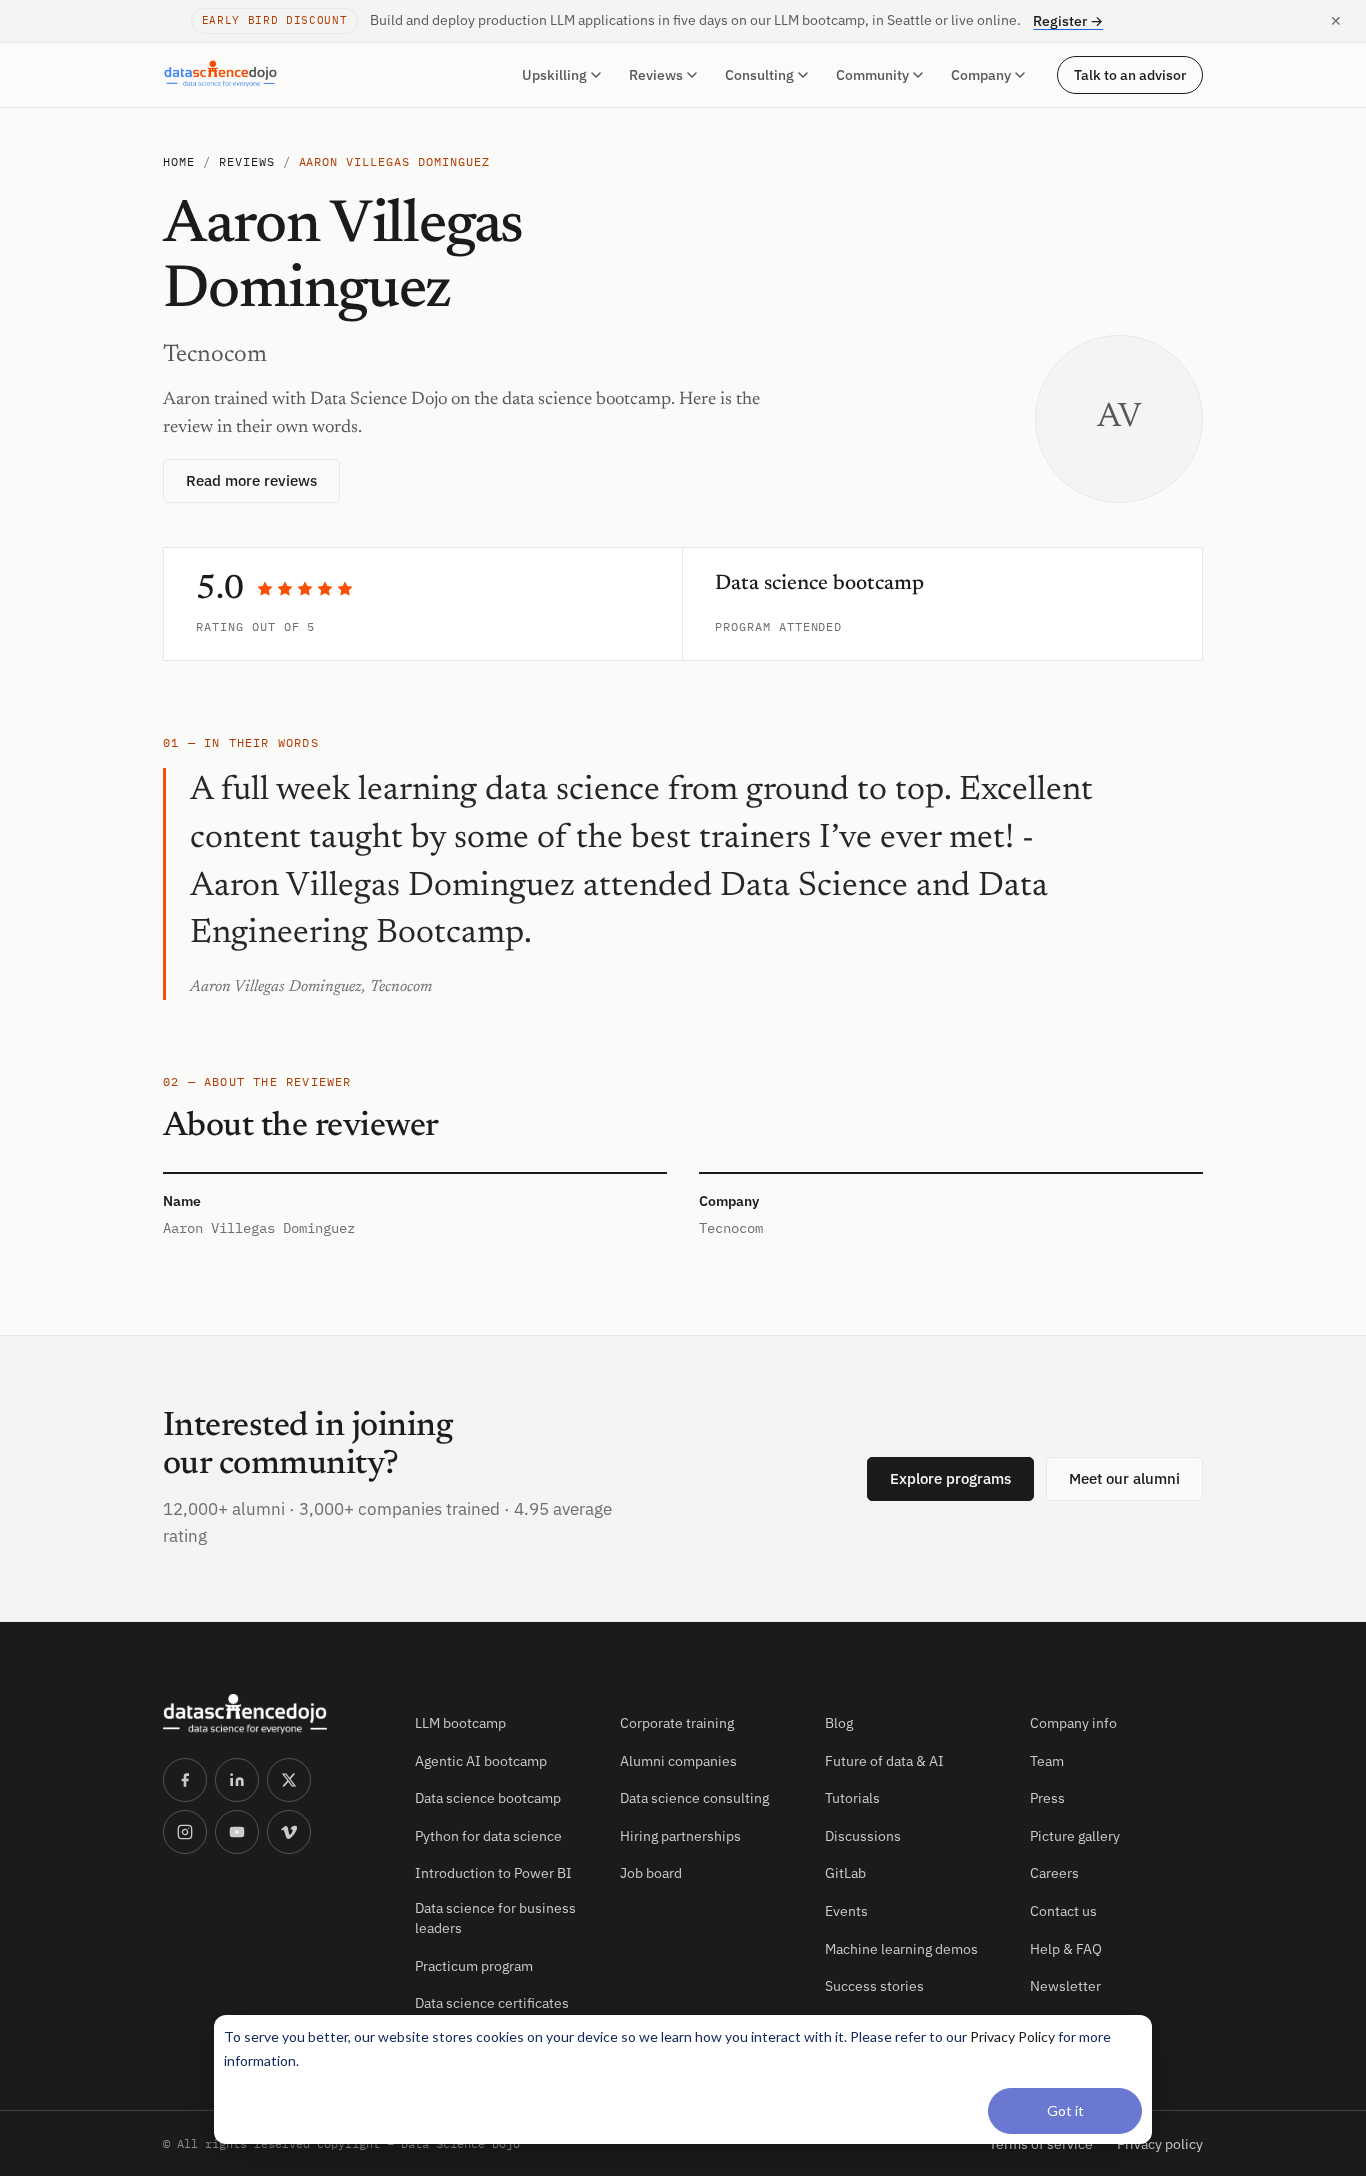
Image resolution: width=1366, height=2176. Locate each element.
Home (179, 161)
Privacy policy (1160, 2144)
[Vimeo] (289, 1832)
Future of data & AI (884, 1761)
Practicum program (474, 1966)
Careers (1054, 1873)
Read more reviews (251, 480)
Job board (651, 1873)
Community (872, 75)
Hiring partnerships (680, 1836)
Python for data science (488, 1836)
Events (846, 1911)
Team (1047, 1761)
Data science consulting (694, 1798)
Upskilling (554, 75)
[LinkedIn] (237, 1780)
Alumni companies (678, 1761)
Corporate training (677, 1723)
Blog (839, 1723)
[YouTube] (237, 1832)
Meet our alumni (1124, 1478)
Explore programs (950, 1478)
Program (743, 626)
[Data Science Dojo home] (273, 1714)
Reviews (656, 75)
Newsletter (1065, 1986)
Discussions (863, 1836)
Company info (1073, 1723)
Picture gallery (1075, 1836)
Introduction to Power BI (493, 1873)
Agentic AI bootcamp (481, 1761)
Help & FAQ (1066, 1949)
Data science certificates (492, 2003)
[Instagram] (185, 1832)
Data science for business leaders (495, 1918)
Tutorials (852, 1798)
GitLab (845, 1873)
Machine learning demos (901, 1949)
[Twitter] (289, 1780)
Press (1047, 1798)
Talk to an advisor (1130, 74)
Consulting (759, 75)
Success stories (874, 1986)
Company (981, 75)
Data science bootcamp (488, 1798)
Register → (1068, 21)
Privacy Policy (1012, 2036)
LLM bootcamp (460, 1723)
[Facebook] (185, 1780)
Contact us (1063, 1911)
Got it (1065, 2110)
